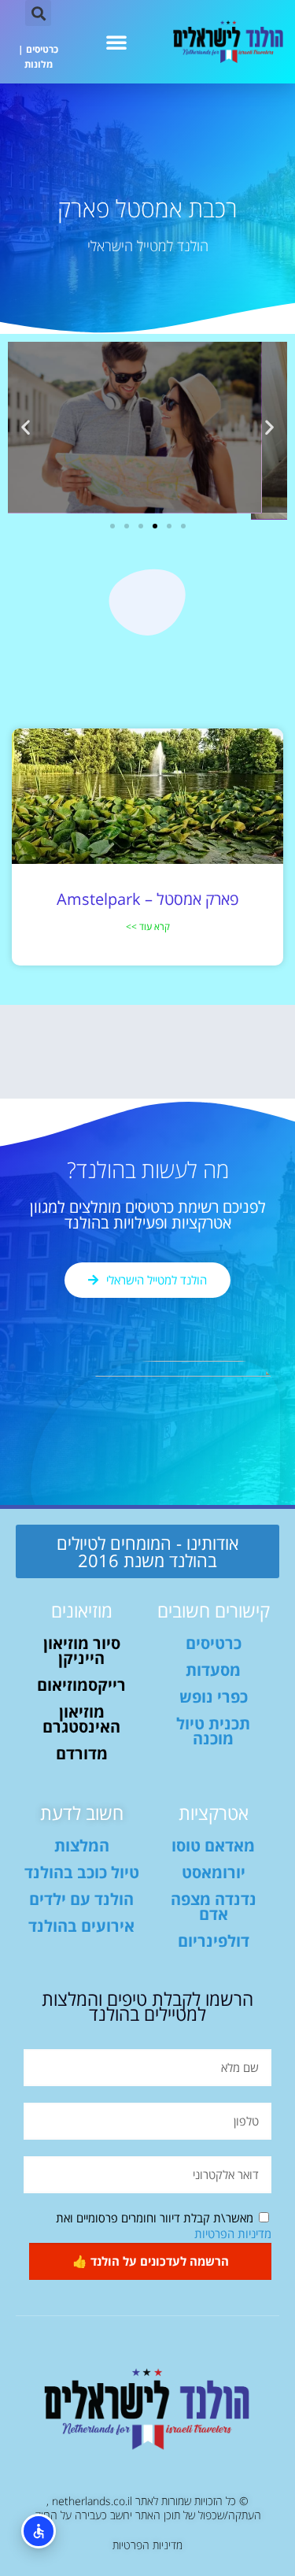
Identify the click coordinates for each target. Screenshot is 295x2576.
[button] (116, 42)
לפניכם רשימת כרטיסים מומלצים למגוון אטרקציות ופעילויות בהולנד (148, 1215)
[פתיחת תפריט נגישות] (39, 2531)
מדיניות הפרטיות (233, 2233)
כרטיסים (42, 49)
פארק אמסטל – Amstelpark (147, 899)
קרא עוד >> (148, 927)
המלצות (82, 1846)
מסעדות (213, 1670)
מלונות (39, 64)
